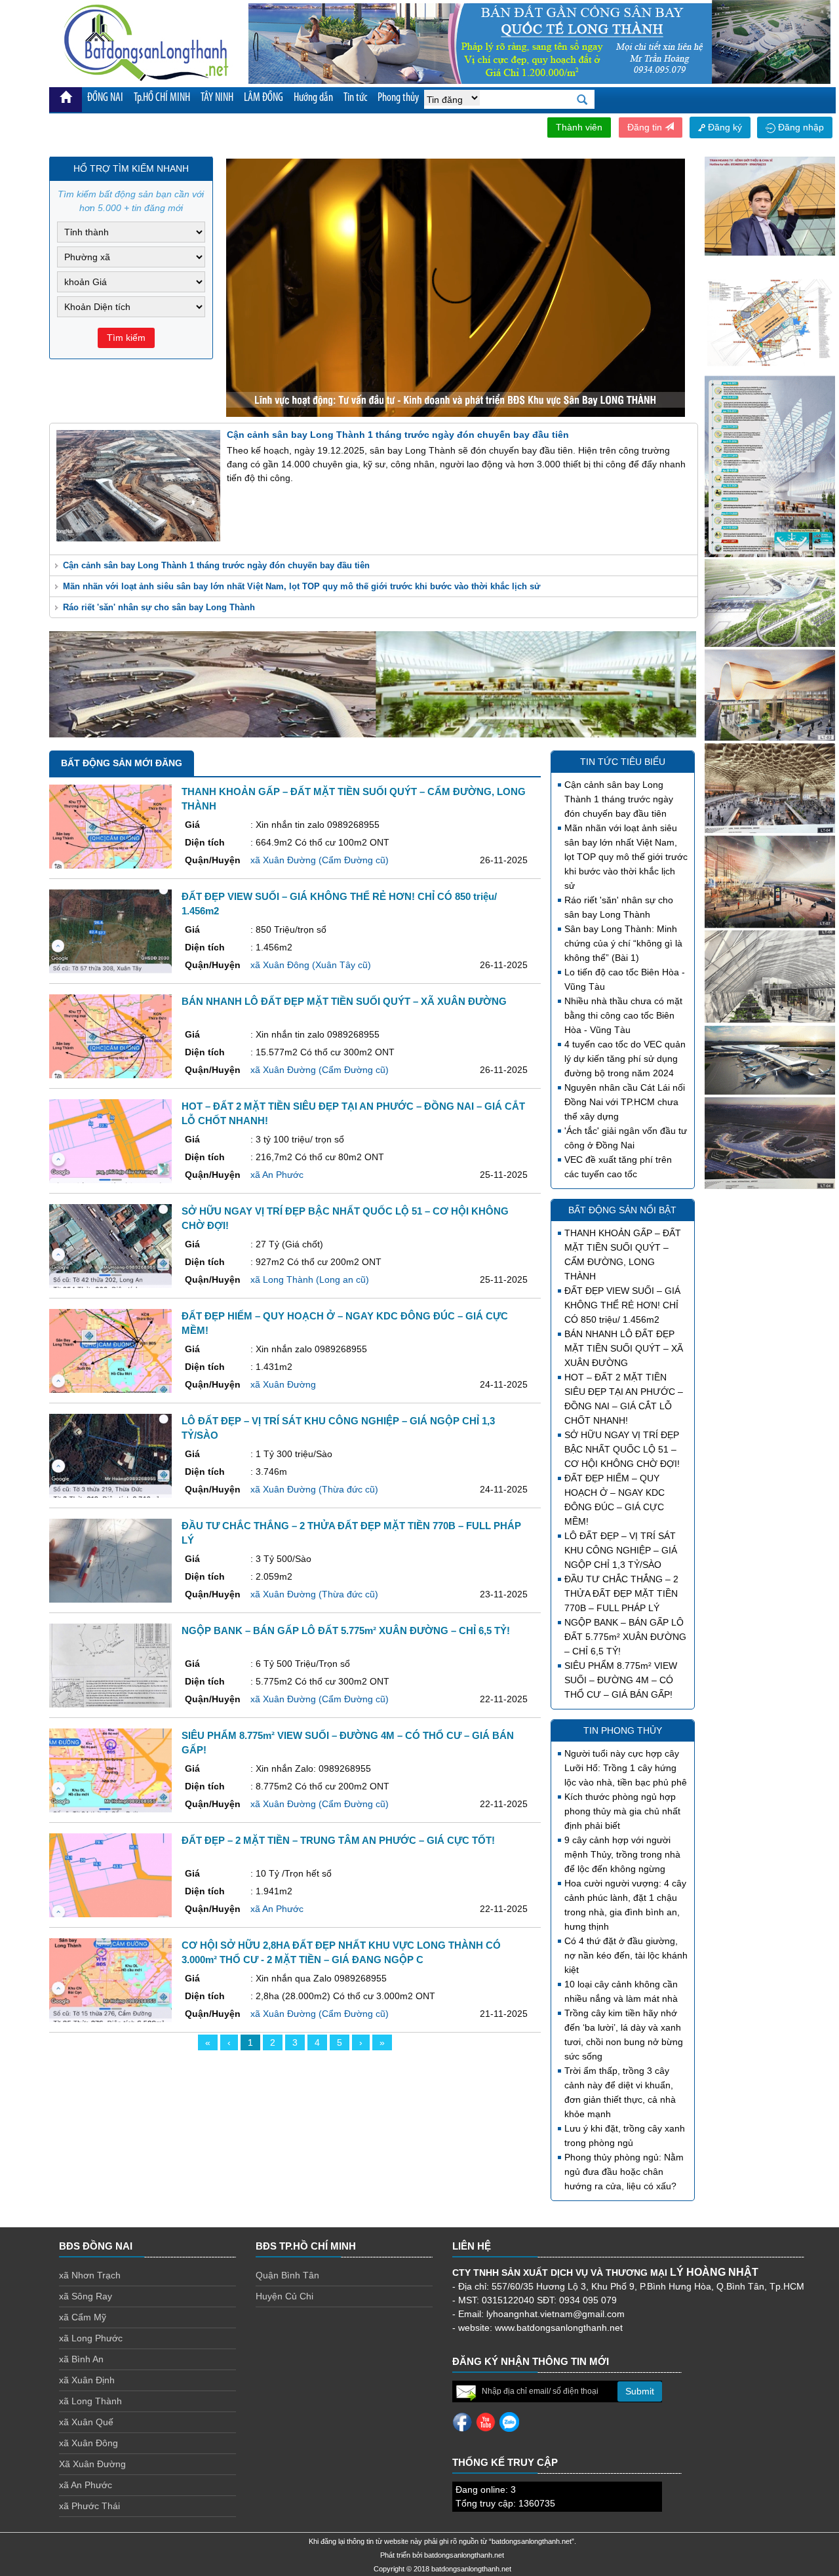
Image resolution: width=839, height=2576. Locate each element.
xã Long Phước (91, 2338)
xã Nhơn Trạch (90, 2275)
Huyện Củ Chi (284, 2296)
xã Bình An (81, 2359)
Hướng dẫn (313, 98)
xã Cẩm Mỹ (83, 2317)
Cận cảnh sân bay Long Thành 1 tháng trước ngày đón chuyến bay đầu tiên (216, 565)
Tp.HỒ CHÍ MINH (162, 98)
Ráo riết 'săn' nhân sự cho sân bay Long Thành (159, 607)
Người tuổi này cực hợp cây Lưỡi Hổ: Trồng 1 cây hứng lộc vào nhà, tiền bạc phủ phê (626, 1768)
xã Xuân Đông (88, 2443)
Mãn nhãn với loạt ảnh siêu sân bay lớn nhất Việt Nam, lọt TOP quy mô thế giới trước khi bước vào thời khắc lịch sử (302, 586)
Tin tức (355, 98)
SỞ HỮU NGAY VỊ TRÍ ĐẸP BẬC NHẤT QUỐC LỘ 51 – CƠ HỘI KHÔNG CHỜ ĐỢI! (622, 1449)
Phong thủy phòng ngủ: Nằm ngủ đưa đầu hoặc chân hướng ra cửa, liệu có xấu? (624, 2172)
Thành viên (579, 127)
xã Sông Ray (86, 2296)
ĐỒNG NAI (105, 98)
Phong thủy (398, 98)
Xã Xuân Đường (92, 2464)
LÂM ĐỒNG (263, 98)
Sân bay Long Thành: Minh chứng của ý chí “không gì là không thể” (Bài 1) (623, 943)
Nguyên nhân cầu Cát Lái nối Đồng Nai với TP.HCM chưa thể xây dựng (625, 1102)
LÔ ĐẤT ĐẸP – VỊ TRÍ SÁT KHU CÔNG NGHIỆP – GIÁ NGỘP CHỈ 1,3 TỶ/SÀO (621, 1550)
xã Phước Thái (89, 2506)
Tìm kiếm (126, 338)
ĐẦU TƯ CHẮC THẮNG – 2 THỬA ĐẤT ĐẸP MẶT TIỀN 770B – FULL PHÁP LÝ (621, 1593)
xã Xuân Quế (86, 2422)
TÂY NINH (217, 98)
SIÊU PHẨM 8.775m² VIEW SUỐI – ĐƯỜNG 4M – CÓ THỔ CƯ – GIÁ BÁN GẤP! (621, 1680)
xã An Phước (86, 2485)
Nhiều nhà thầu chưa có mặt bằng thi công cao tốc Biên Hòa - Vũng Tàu (623, 1015)
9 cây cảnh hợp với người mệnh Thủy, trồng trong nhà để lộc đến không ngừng (622, 1854)
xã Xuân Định (87, 2380)
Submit (640, 2391)
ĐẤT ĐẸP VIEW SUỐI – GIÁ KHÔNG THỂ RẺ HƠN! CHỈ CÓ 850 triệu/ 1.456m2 (622, 1305)
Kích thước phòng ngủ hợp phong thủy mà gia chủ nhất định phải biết (622, 1811)
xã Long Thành (90, 2401)
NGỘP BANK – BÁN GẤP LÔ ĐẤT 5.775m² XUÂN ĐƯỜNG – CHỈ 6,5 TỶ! (625, 1637)
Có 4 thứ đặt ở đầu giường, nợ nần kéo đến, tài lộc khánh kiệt (626, 1955)
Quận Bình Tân (287, 2275)
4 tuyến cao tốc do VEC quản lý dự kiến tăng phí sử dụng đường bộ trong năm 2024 (625, 1059)
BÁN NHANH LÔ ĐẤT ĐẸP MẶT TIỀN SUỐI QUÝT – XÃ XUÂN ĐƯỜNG (624, 1348)
